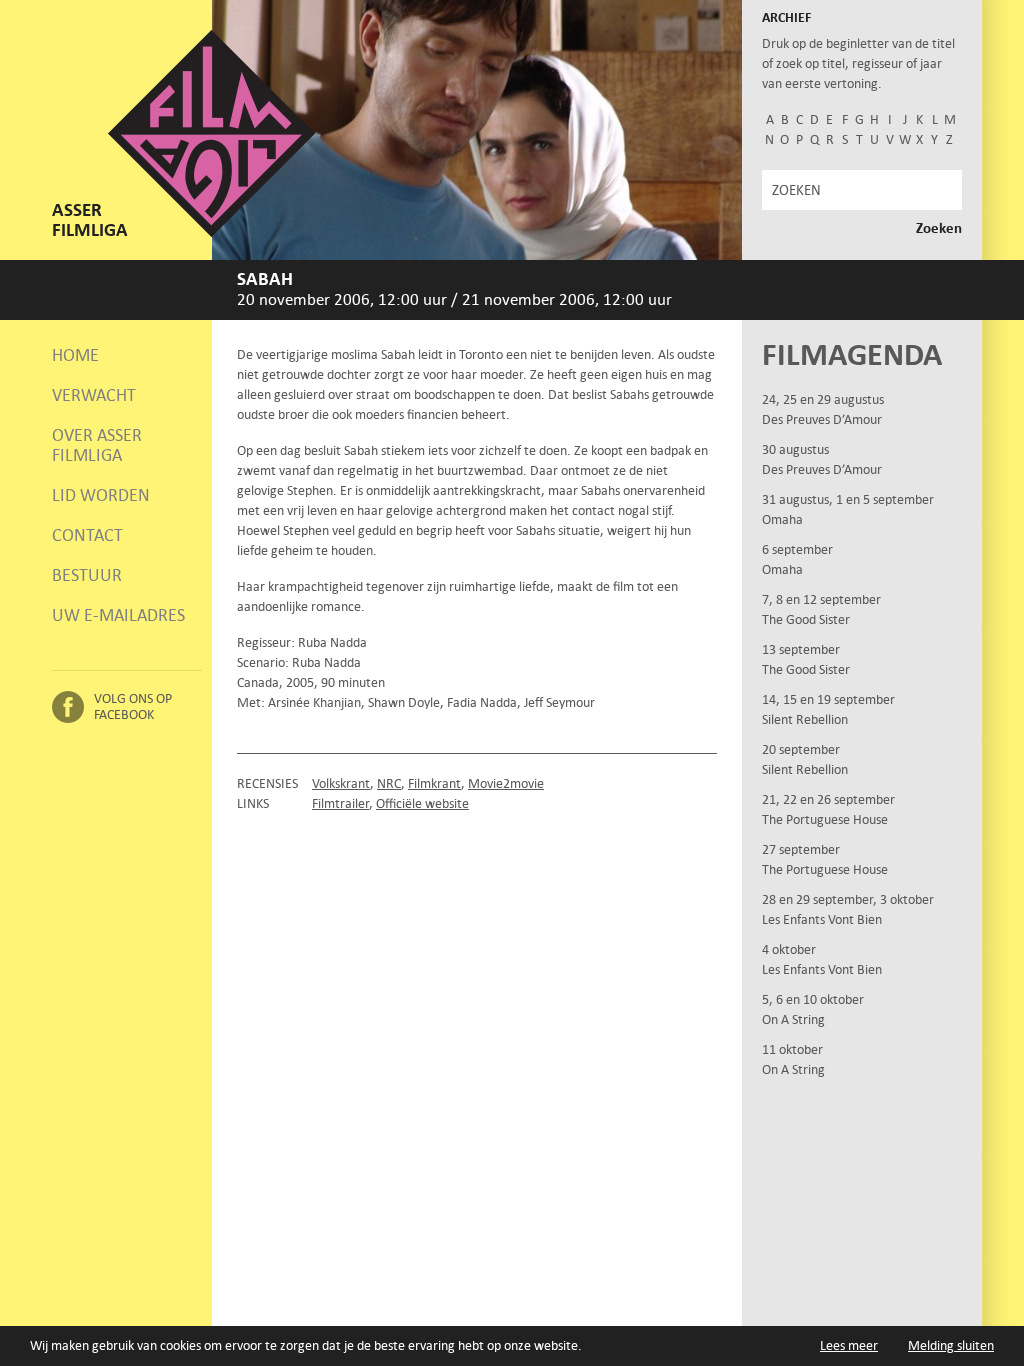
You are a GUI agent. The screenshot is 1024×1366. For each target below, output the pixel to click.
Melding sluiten (951, 1345)
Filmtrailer (340, 803)
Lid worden (101, 495)
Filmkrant (434, 783)
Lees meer (849, 1345)
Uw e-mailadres (118, 615)
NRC (389, 783)
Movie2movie (506, 783)
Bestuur (87, 575)
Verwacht (94, 395)
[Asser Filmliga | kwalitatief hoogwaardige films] (211, 232)
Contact (87, 535)
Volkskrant (341, 783)
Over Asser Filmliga (97, 445)
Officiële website (422, 803)
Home (75, 355)
